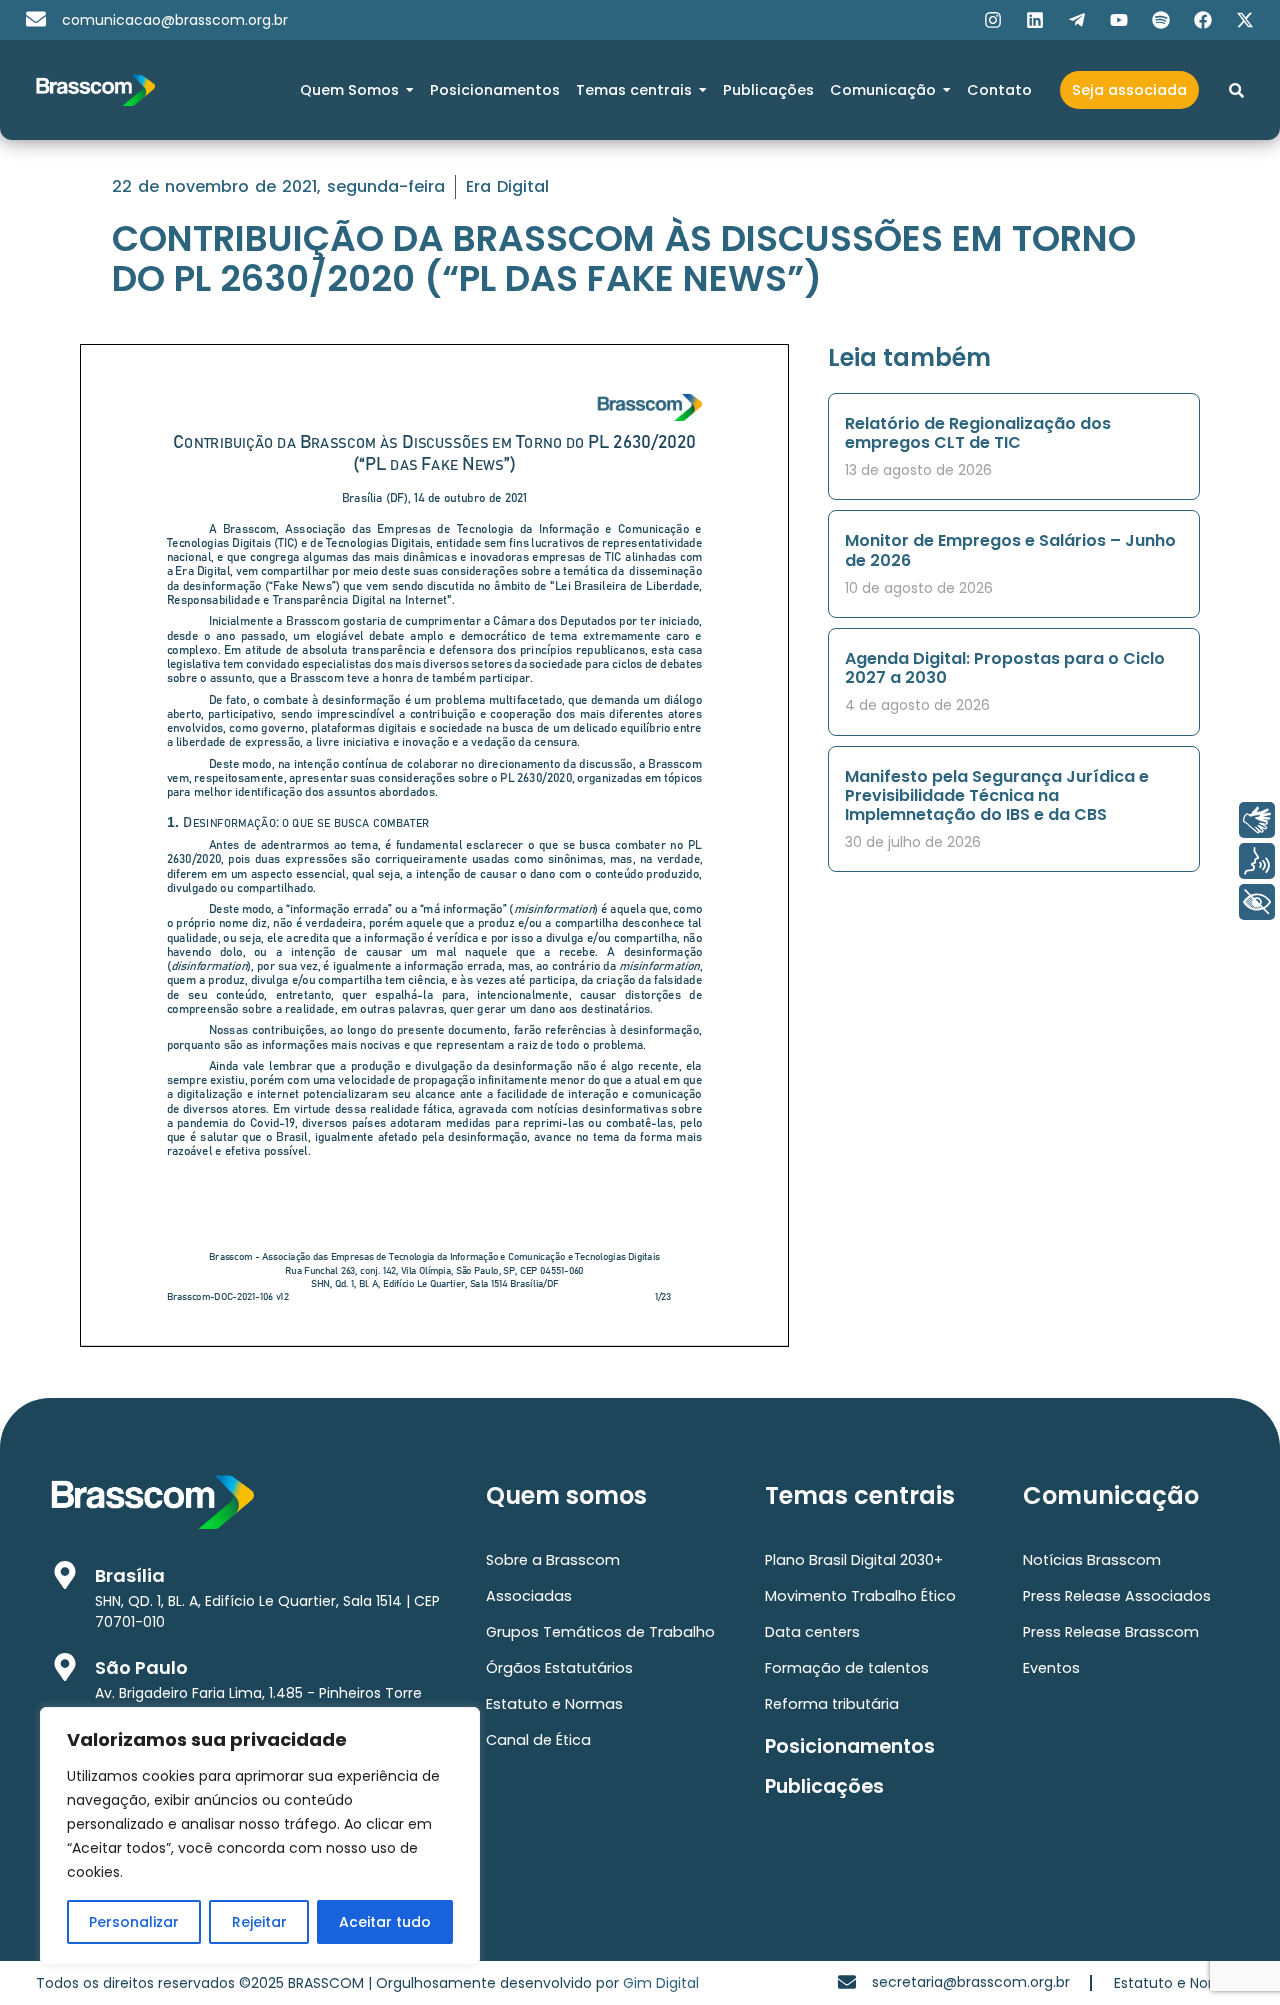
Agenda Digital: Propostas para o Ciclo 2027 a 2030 (1005, 668)
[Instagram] (993, 20)
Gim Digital (661, 1983)
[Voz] (1257, 861)
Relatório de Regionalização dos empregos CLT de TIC (978, 433)
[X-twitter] (1245, 20)
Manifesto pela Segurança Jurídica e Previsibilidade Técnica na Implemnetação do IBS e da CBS (997, 795)
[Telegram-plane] (1077, 20)
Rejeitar (259, 1922)
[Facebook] (1203, 20)
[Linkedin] (1035, 20)
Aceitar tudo (385, 1922)
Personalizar (134, 1922)
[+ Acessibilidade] (1257, 902)
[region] (260, 1836)
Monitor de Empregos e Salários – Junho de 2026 (1010, 550)
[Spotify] (1161, 20)
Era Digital (507, 186)
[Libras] (1257, 820)
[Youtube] (1119, 20)
